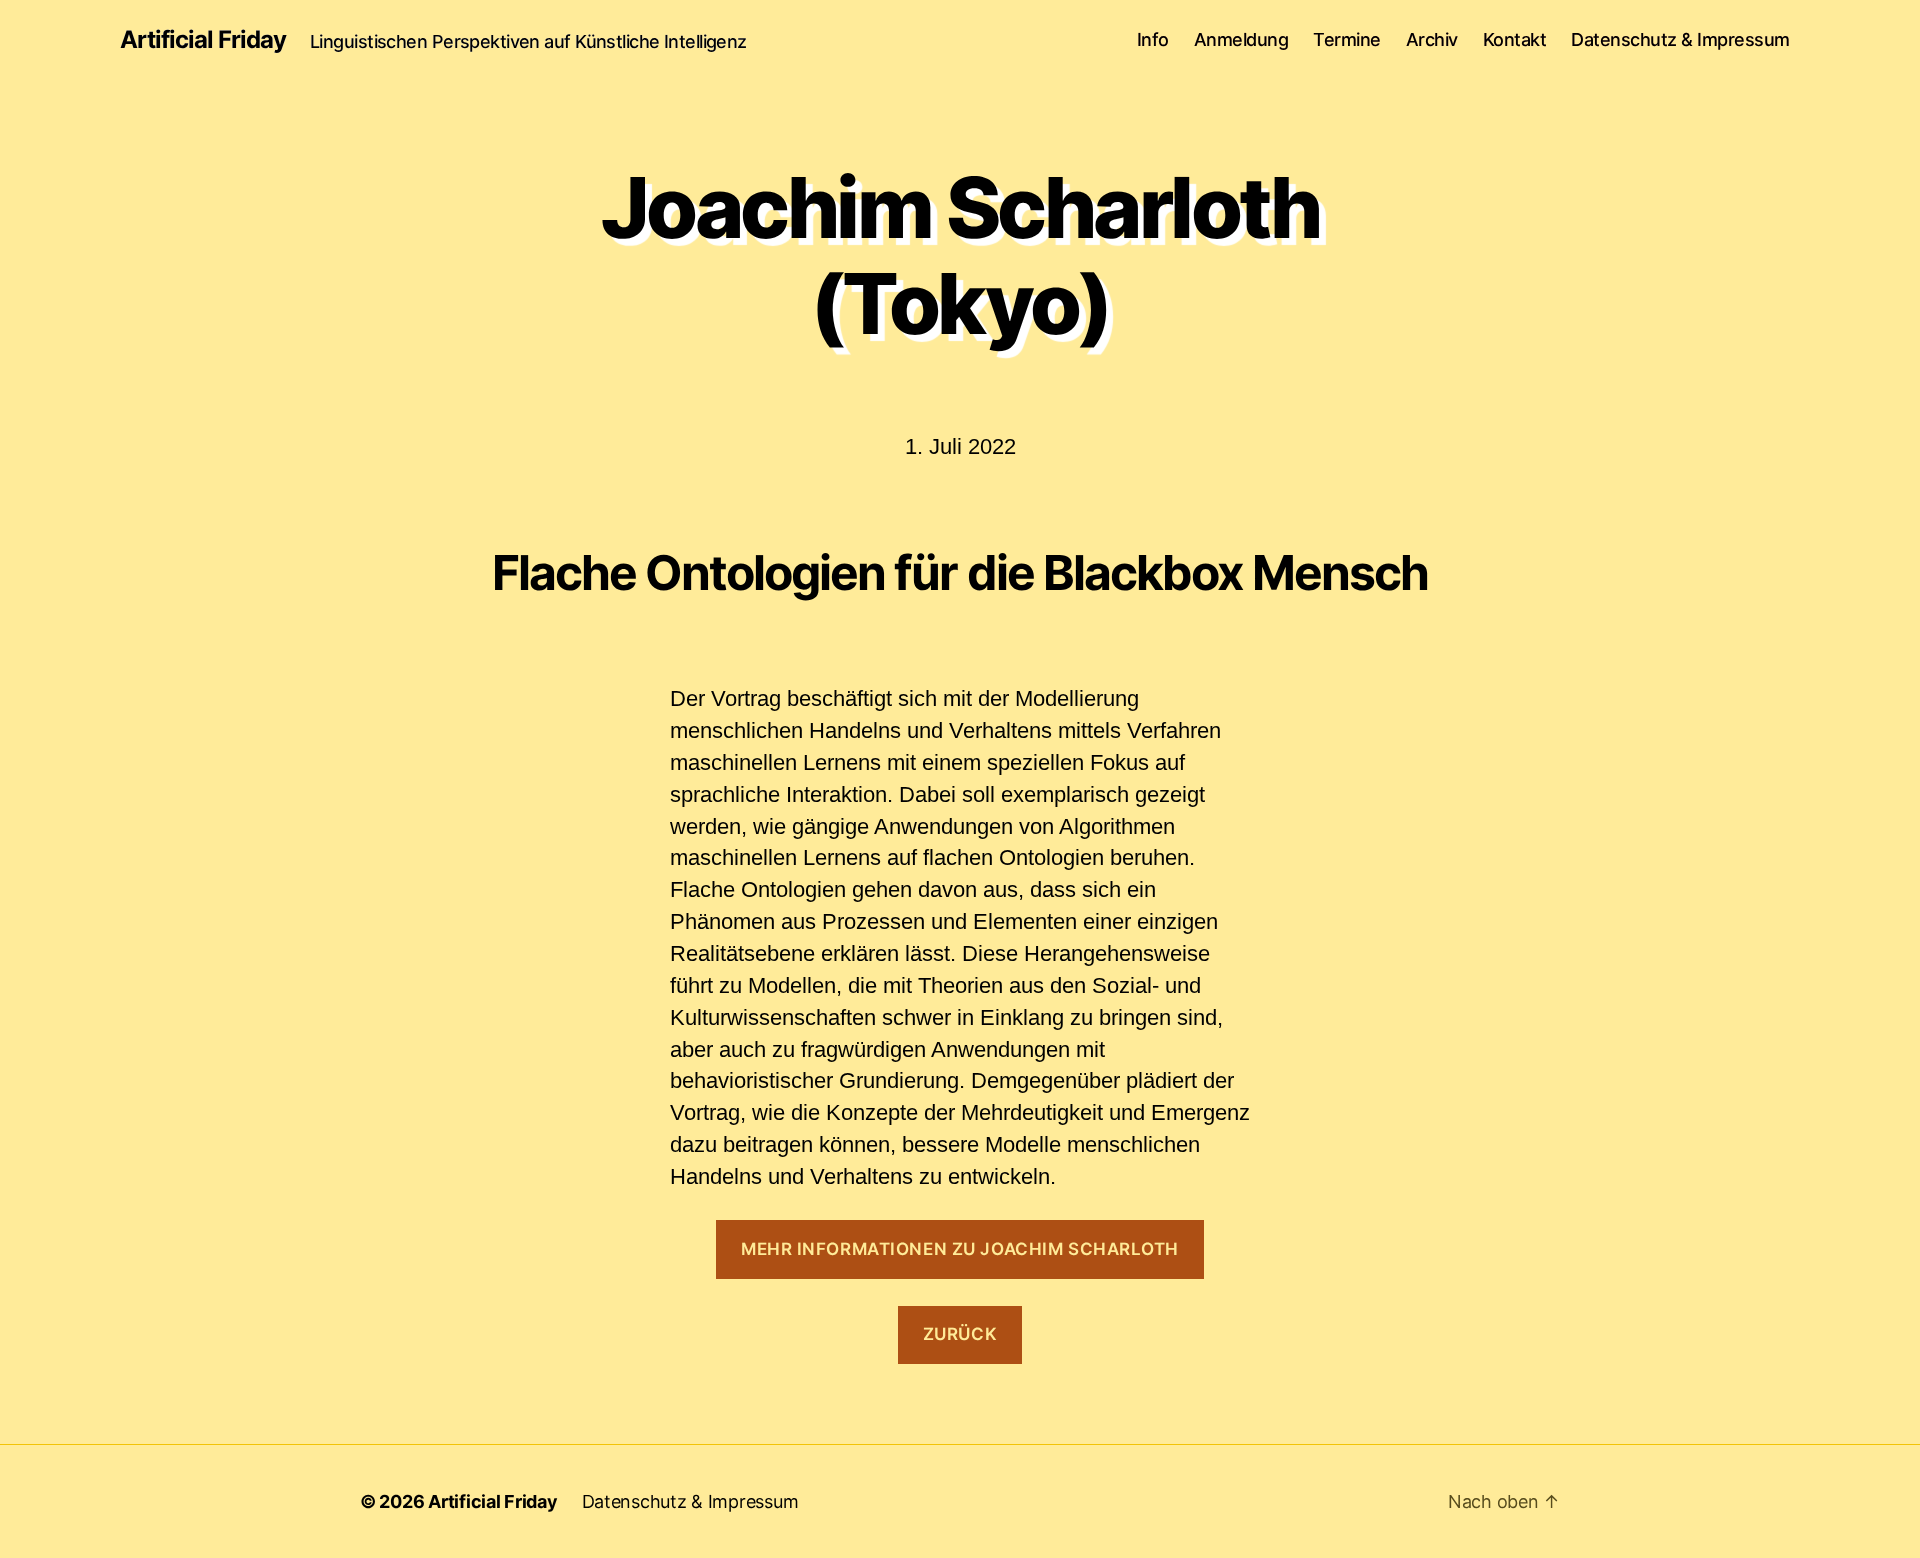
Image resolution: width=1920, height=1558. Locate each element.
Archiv (1432, 39)
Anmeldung (1241, 39)
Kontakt (1515, 39)
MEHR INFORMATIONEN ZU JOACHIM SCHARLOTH (960, 1249)
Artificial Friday (203, 40)
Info (1153, 39)
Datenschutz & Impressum (1680, 39)
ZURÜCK (960, 1334)
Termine (1347, 39)
